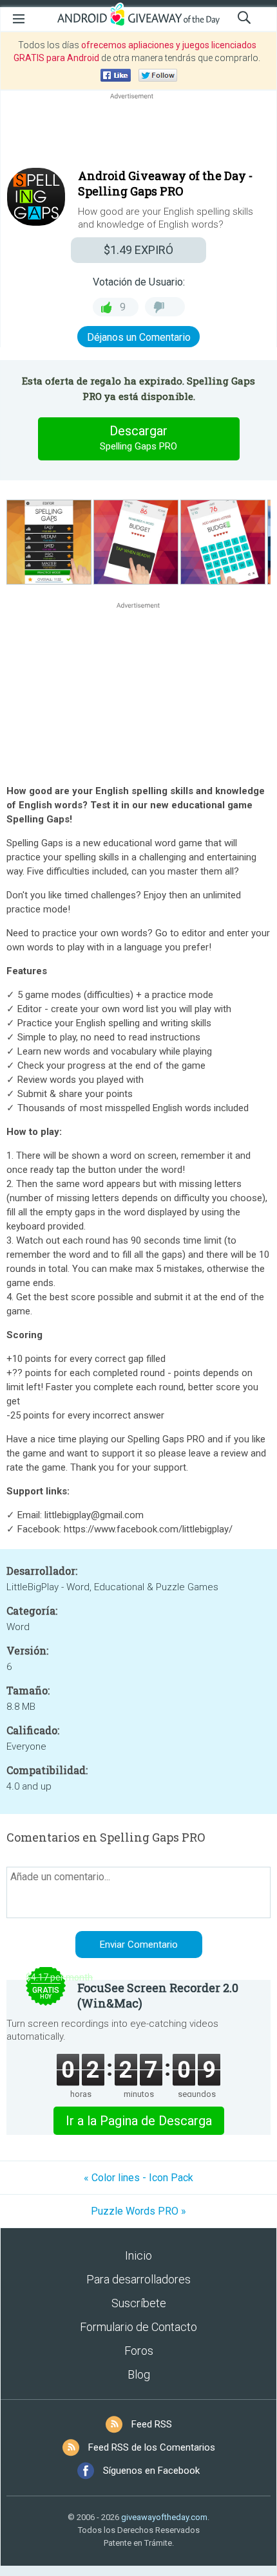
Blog (139, 2374)
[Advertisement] (138, 133)
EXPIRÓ (138, 250)
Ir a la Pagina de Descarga (139, 2121)
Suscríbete (139, 2303)
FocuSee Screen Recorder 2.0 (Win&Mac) (158, 1995)
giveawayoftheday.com (164, 2517)
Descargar (138, 438)
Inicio (138, 2255)
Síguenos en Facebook (151, 2471)
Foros (139, 2351)
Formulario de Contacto (138, 2327)
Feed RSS (152, 2424)
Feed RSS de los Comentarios (152, 2447)
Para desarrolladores (138, 2279)
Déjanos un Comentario (139, 337)
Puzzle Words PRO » (138, 2211)
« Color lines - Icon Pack (138, 2178)
